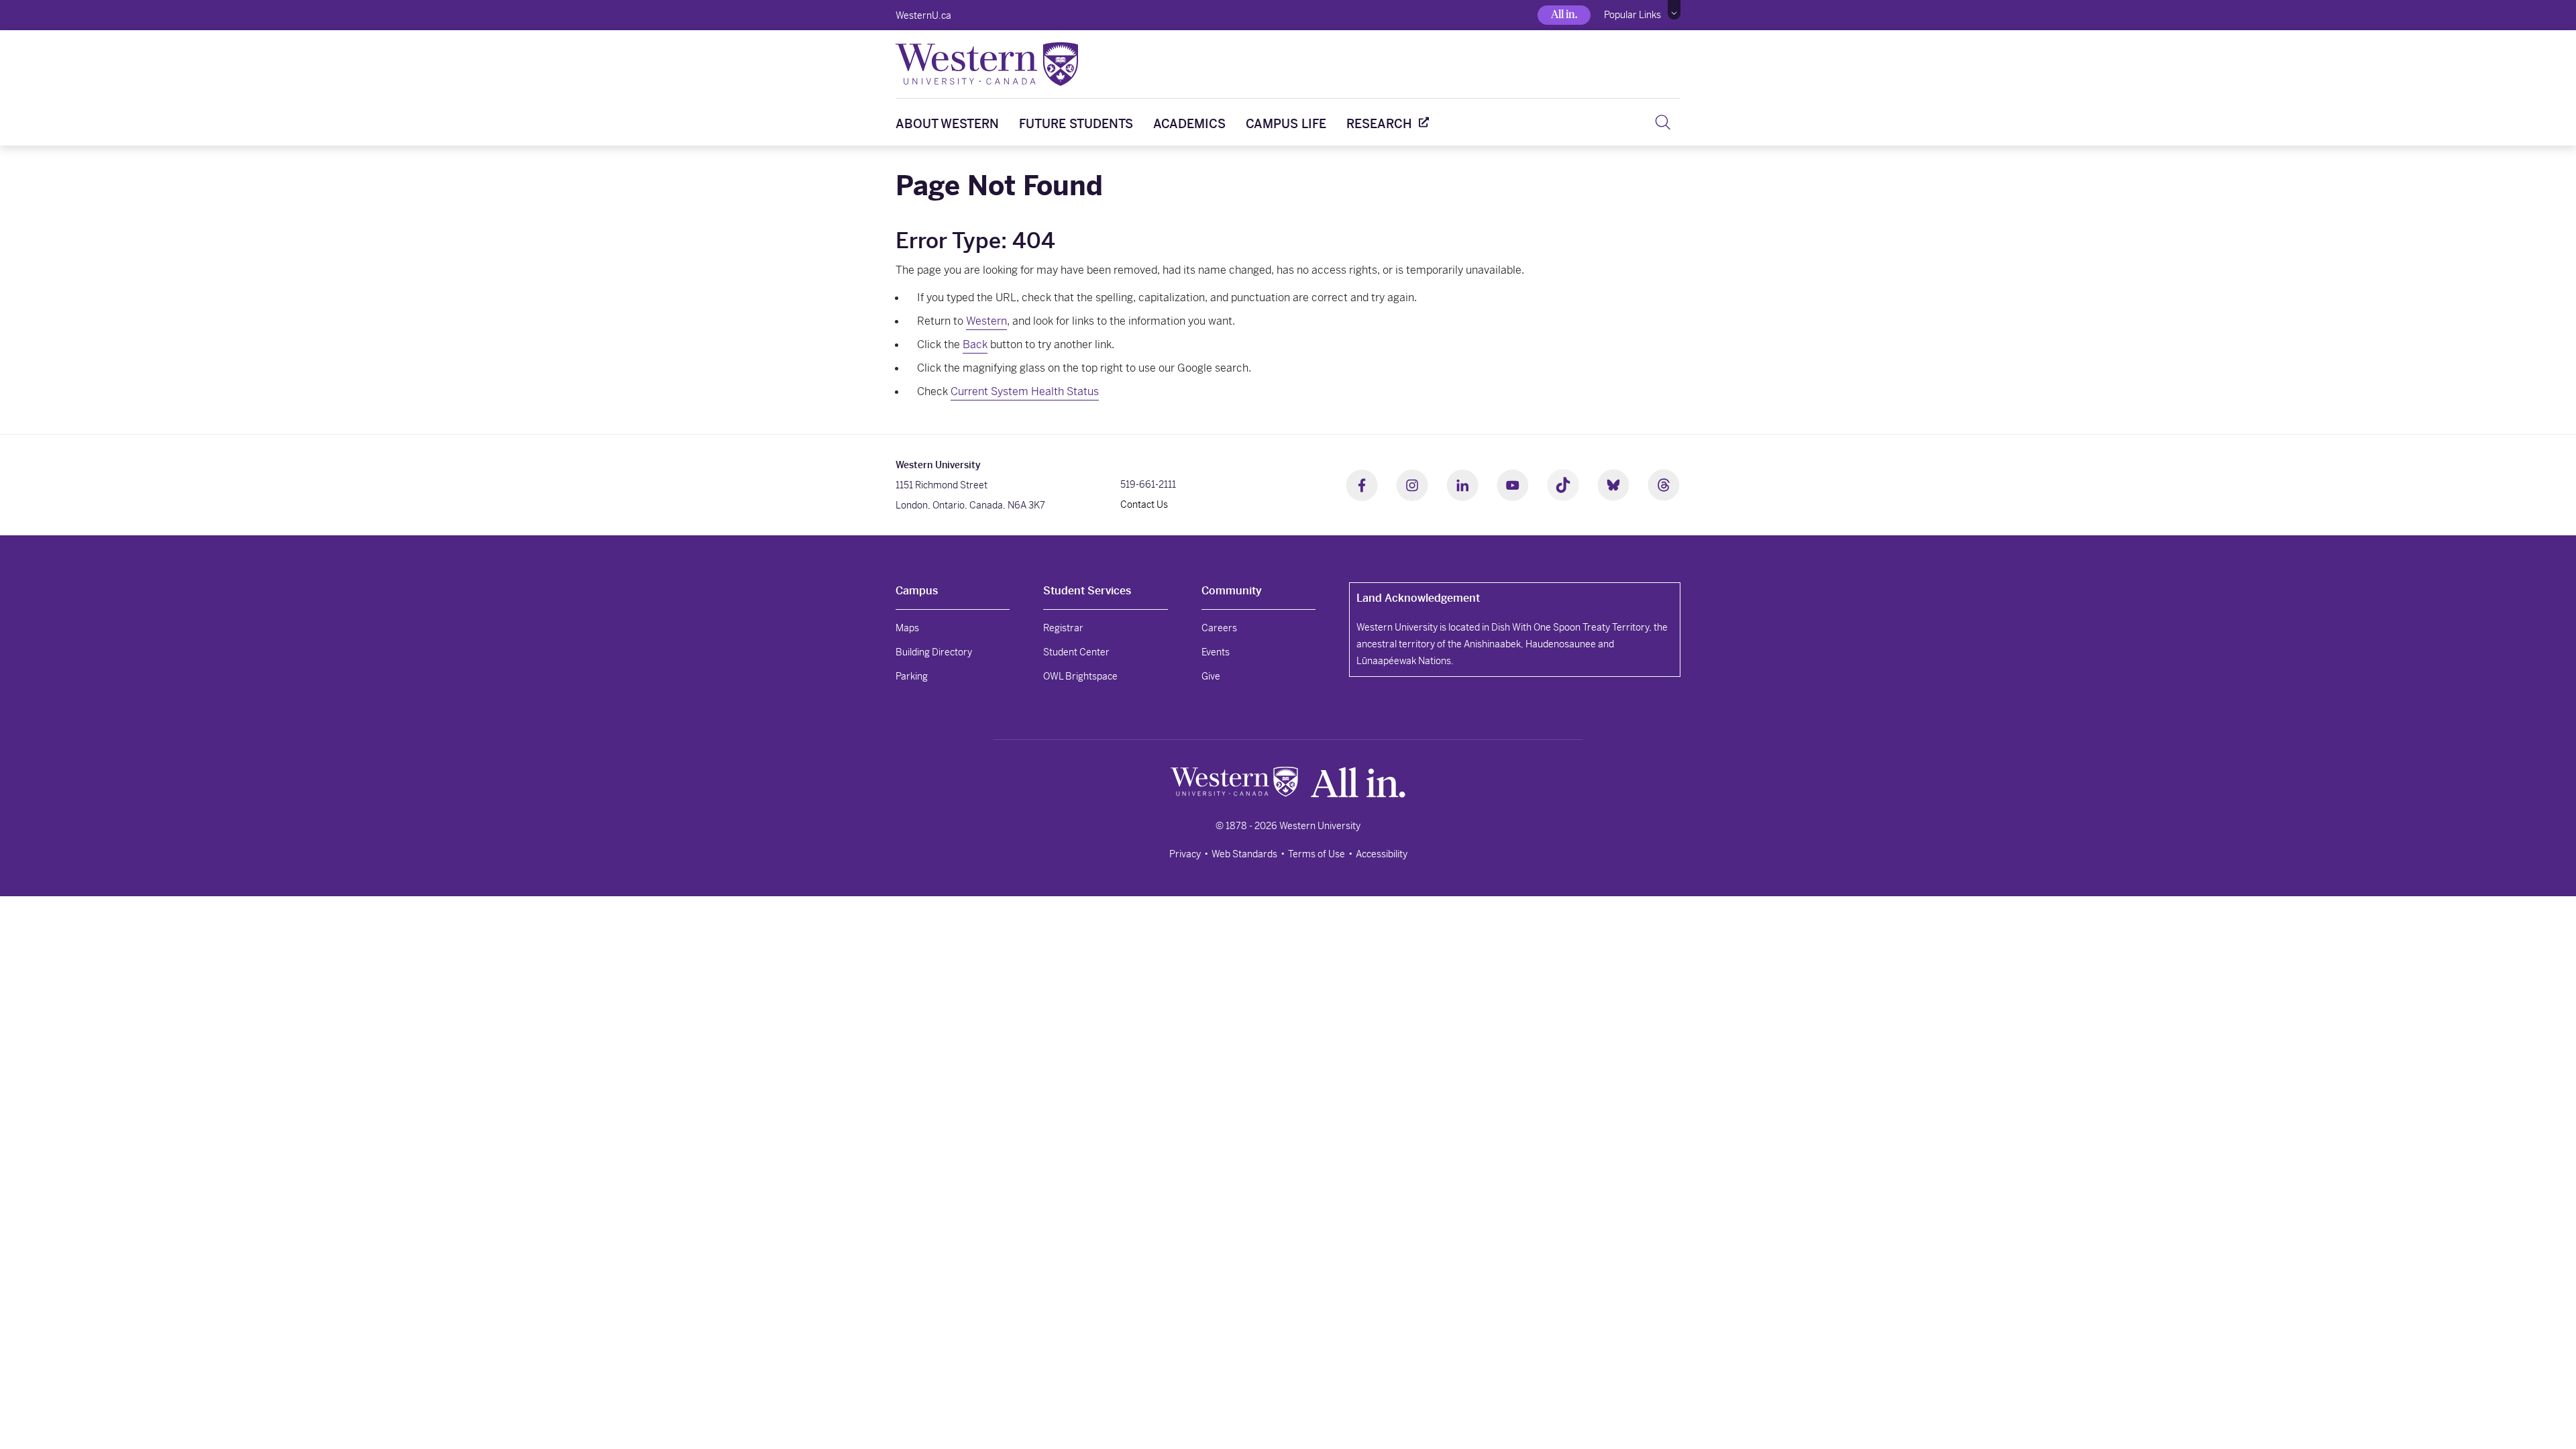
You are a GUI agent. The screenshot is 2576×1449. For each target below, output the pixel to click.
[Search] (1663, 122)
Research (1379, 124)
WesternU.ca (923, 15)
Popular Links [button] (1632, 15)
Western (986, 321)
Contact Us (1144, 504)
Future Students (1076, 124)
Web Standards (1244, 854)
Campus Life (1286, 124)
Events (1216, 652)
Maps (907, 628)
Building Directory (934, 652)
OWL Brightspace (1080, 676)
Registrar (1063, 628)
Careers (1219, 628)
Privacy (1185, 854)
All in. (1564, 14)
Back (975, 344)
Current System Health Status (1025, 391)
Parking (912, 676)
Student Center (1076, 652)
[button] (1674, 10)
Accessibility (1382, 854)
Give (1211, 676)
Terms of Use (1317, 854)
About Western (947, 124)
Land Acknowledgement (1418, 598)
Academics (1189, 124)
